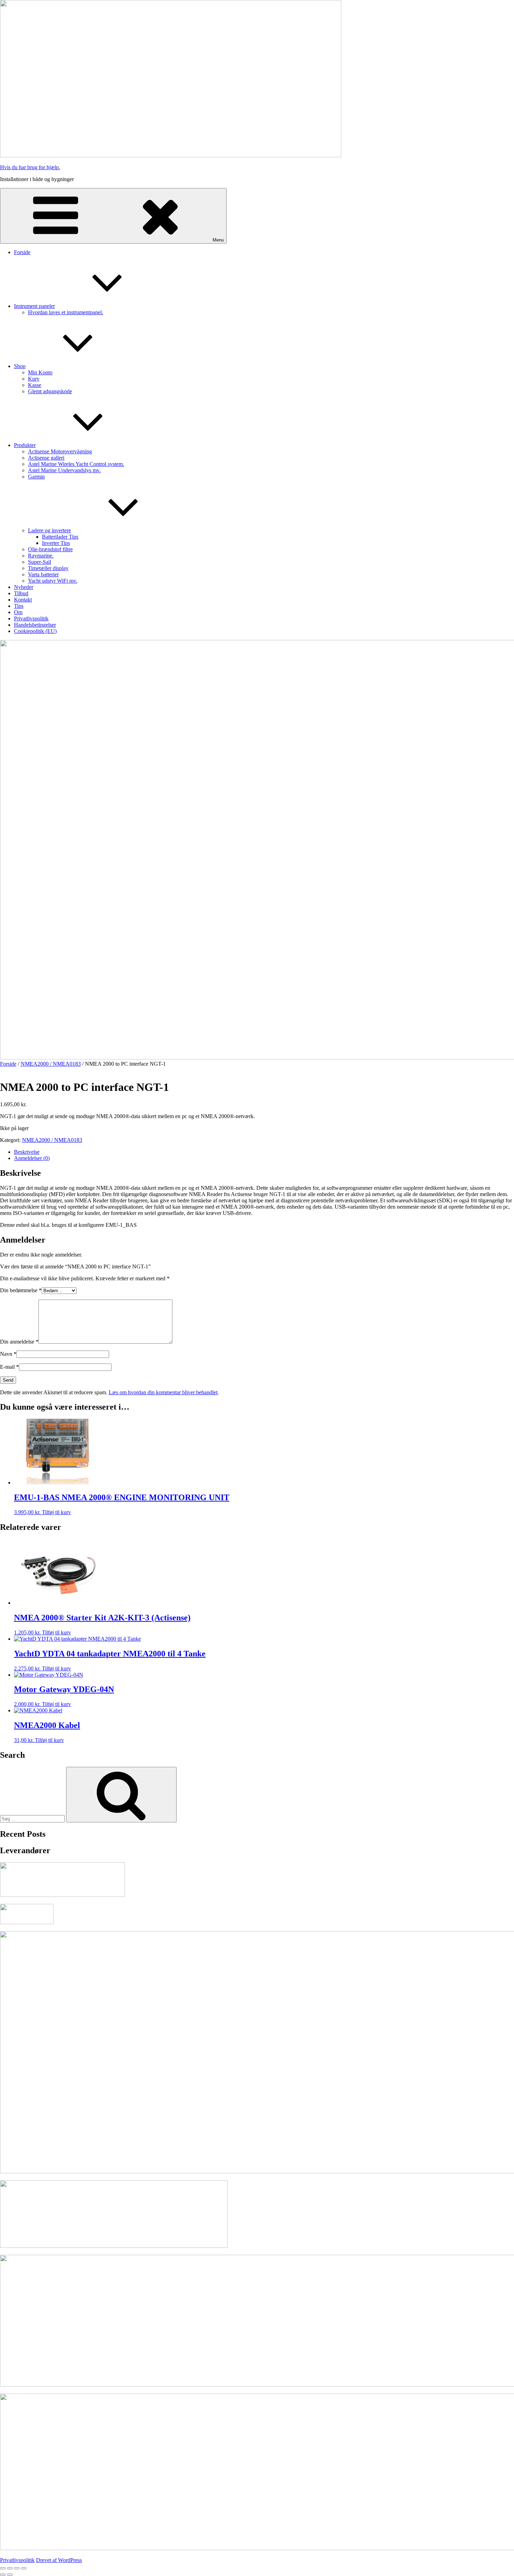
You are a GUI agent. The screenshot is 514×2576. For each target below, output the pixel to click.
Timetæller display (48, 568)
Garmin (36, 477)
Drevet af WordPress (59, 2560)
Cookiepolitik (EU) (35, 631)
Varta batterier (43, 574)
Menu (218, 240)
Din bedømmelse (21, 1290)
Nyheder (24, 587)
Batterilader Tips (60, 537)
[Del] (17, 2568)
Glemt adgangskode (50, 391)
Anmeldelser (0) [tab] (32, 1158)
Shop (20, 366)
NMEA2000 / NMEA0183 (51, 1064)
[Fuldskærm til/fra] (10, 2568)
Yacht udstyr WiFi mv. (53, 581)
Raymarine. (41, 556)
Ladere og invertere (49, 530)
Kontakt (23, 600)
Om (18, 612)
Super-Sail (40, 562)
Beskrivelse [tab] (27, 1152)
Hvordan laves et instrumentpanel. (66, 312)
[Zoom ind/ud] (3, 2568)
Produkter (25, 445)
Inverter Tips (56, 543)
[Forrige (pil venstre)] (3, 2575)
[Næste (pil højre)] (10, 2575)
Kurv (34, 379)
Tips (19, 606)
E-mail (9, 1367)
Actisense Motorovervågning (60, 451)
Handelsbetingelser (35, 625)
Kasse (35, 385)
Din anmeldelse (19, 1342)
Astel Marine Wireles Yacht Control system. (76, 464)
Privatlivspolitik (31, 618)
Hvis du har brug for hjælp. (30, 167)
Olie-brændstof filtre (50, 549)
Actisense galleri (46, 458)
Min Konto (40, 372)
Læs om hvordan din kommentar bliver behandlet (163, 1392)
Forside (22, 252)
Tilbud (21, 593)
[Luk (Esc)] (24, 2568)
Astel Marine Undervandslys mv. (64, 470)
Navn (8, 1354)
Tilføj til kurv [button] (56, 1512)
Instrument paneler (34, 306)
